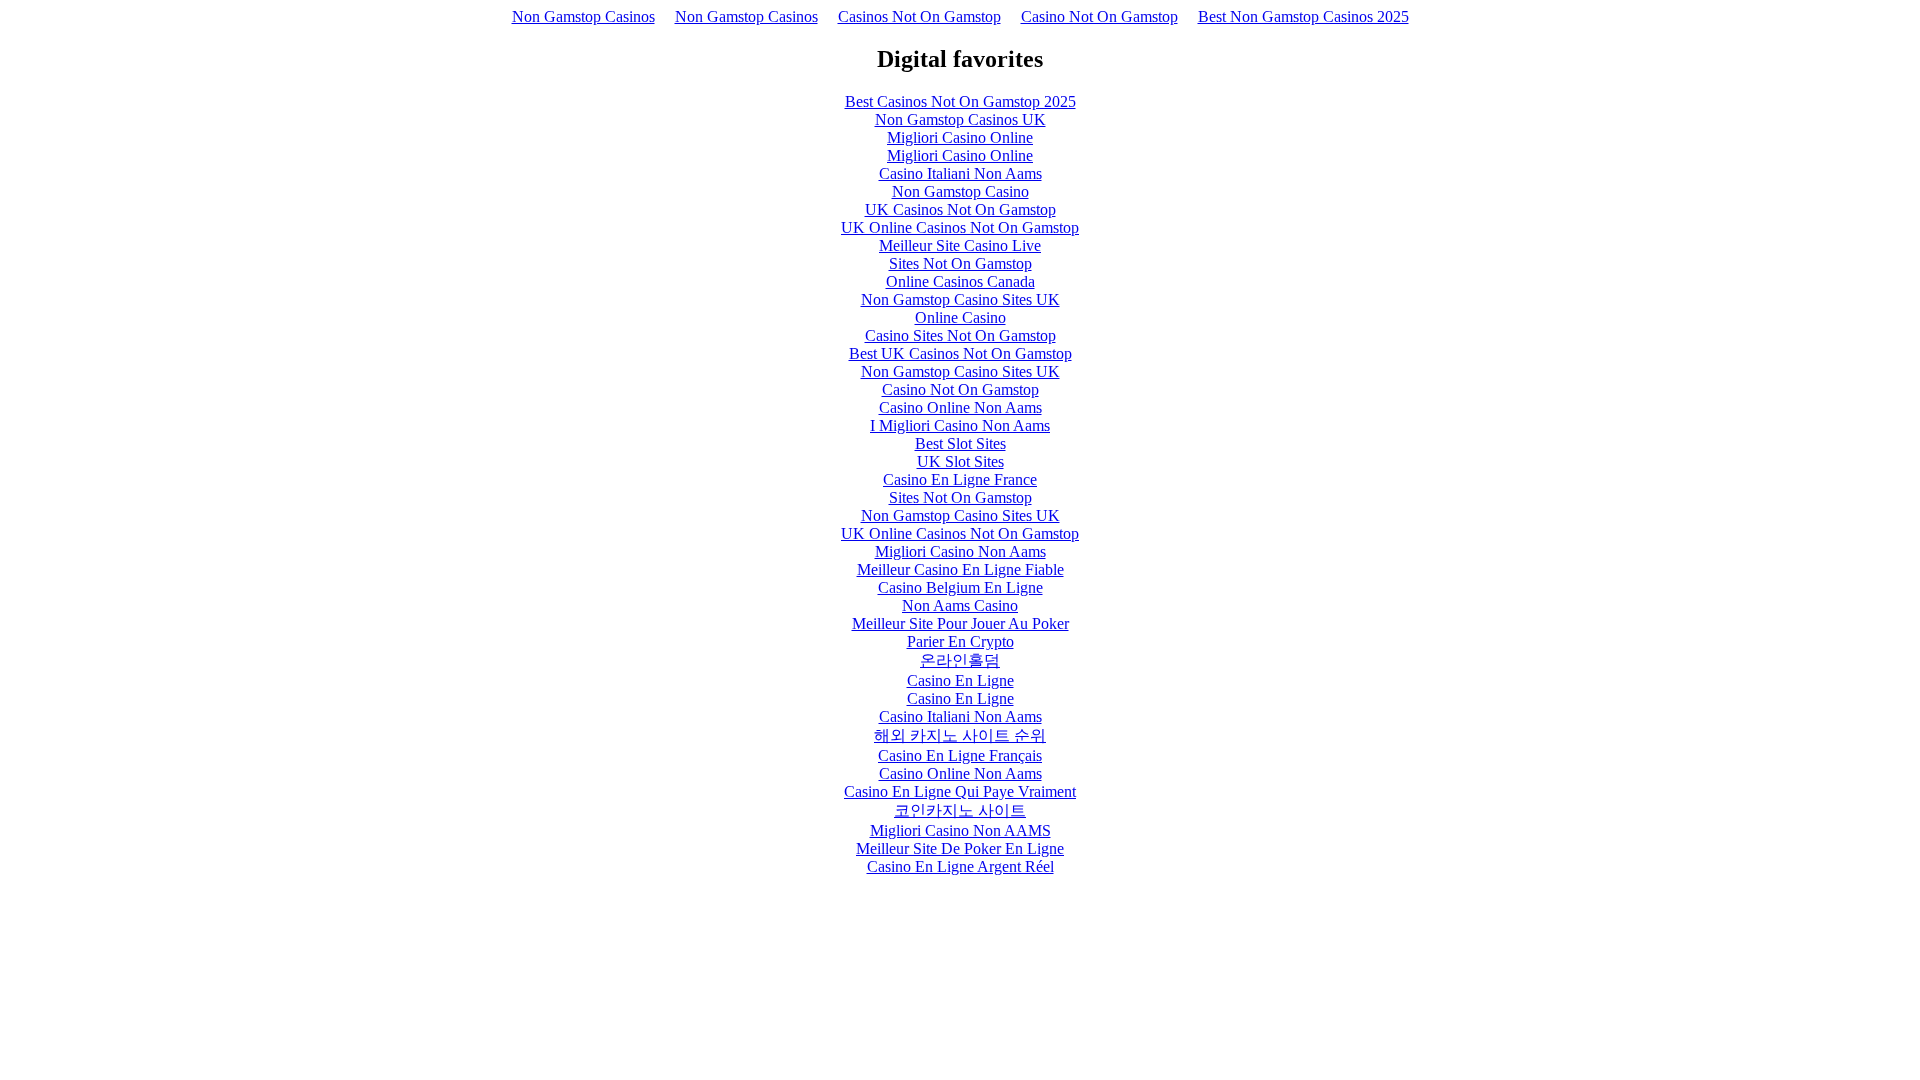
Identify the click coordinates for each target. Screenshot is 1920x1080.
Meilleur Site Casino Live (960, 245)
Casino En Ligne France (960, 479)
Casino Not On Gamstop (1099, 16)
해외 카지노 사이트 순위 (960, 735)
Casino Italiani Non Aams (960, 173)
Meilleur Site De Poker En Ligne (960, 848)
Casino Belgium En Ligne (960, 587)
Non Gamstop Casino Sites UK (960, 299)
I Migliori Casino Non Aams (960, 425)
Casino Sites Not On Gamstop (960, 335)
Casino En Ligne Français (960, 755)
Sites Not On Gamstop (960, 263)
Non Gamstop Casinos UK (960, 119)
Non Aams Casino (960, 605)
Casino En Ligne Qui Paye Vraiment (960, 791)
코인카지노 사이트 (960, 810)
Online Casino (960, 317)
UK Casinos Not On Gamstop (960, 209)
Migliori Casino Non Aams (960, 551)
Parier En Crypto (960, 641)
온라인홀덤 (960, 660)
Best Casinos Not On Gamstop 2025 (960, 101)
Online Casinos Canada (960, 281)
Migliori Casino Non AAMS (960, 830)
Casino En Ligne (960, 680)
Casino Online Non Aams (960, 407)
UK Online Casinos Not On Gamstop (960, 227)
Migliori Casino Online (960, 137)
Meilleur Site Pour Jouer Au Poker (960, 623)
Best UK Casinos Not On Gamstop (960, 353)
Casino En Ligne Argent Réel (960, 866)
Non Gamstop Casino (960, 191)
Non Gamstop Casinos (583, 16)
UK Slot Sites (960, 461)
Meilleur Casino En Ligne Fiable (960, 569)
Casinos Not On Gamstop (919, 16)
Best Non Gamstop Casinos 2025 (1303, 16)
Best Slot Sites (960, 443)
